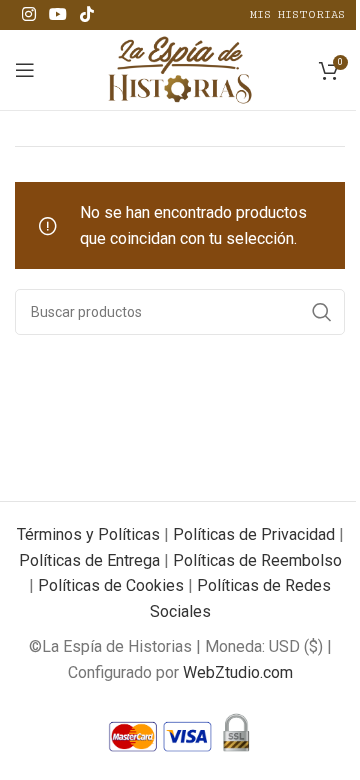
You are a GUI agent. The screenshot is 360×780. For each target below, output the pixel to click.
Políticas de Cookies (111, 585)
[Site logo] (180, 68)
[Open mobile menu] (25, 70)
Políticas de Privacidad (254, 534)
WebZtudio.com (238, 672)
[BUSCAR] (322, 312)
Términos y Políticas (88, 534)
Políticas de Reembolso (257, 560)
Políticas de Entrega (89, 560)
